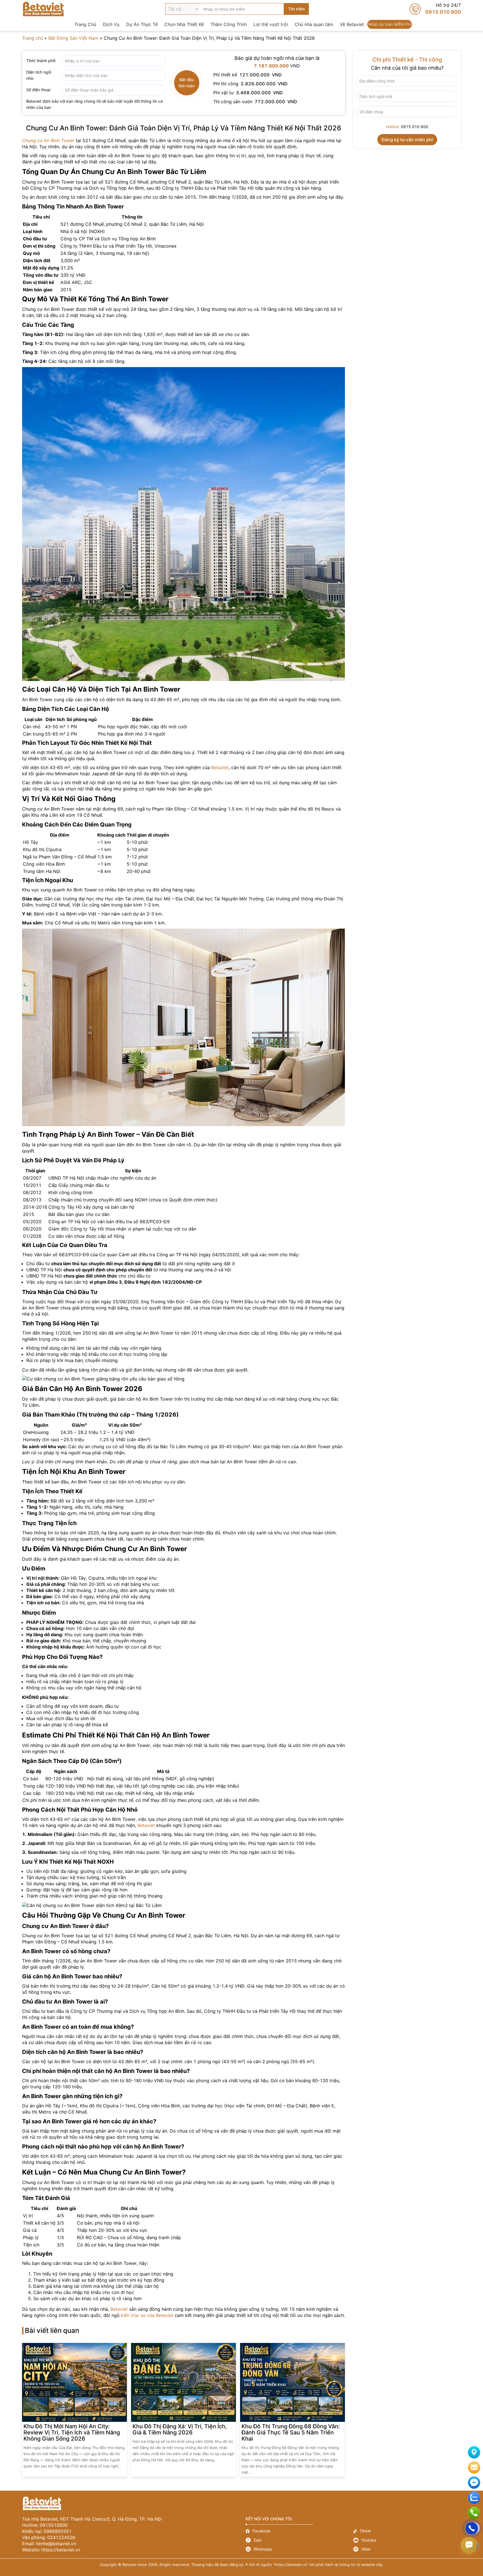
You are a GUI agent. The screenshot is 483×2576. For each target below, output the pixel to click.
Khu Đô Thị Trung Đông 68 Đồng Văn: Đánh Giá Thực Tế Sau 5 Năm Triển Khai (291, 2432)
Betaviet (220, 767)
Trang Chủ (85, 24)
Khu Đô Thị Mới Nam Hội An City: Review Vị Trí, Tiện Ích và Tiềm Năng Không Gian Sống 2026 (72, 2432)
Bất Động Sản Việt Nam (73, 38)
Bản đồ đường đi (474, 2452)
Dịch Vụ (111, 24)
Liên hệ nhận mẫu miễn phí (474, 2467)
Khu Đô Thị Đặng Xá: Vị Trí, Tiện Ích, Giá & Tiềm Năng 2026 (180, 2429)
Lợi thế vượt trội (271, 24)
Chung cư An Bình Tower (48, 140)
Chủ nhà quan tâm (314, 24)
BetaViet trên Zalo (474, 2498)
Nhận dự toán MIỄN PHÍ (390, 24)
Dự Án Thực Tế (142, 24)
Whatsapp (299, 2549)
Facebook (299, 2531)
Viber (407, 2549)
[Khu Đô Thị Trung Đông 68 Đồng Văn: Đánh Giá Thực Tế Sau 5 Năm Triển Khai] (293, 2382)
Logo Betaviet (43, 9)
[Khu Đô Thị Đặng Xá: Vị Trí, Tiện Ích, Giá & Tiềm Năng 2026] (184, 2382)
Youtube (407, 2540)
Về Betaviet (352, 24)
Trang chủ (33, 38)
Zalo (299, 2540)
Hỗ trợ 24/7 (435, 9)
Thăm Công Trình (229, 24)
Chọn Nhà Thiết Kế (184, 24)
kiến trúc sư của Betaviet (147, 2315)
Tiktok (407, 2531)
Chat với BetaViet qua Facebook (474, 2483)
